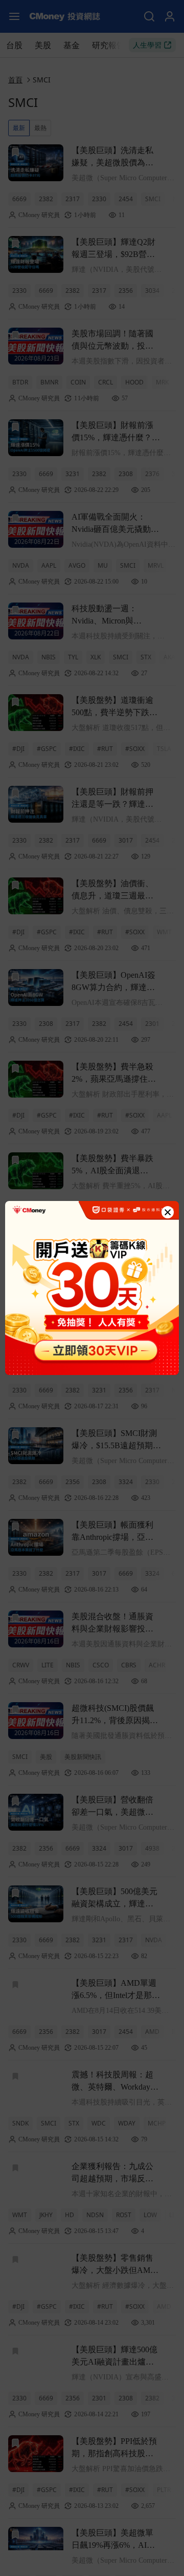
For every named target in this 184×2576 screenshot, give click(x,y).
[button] (168, 1212)
